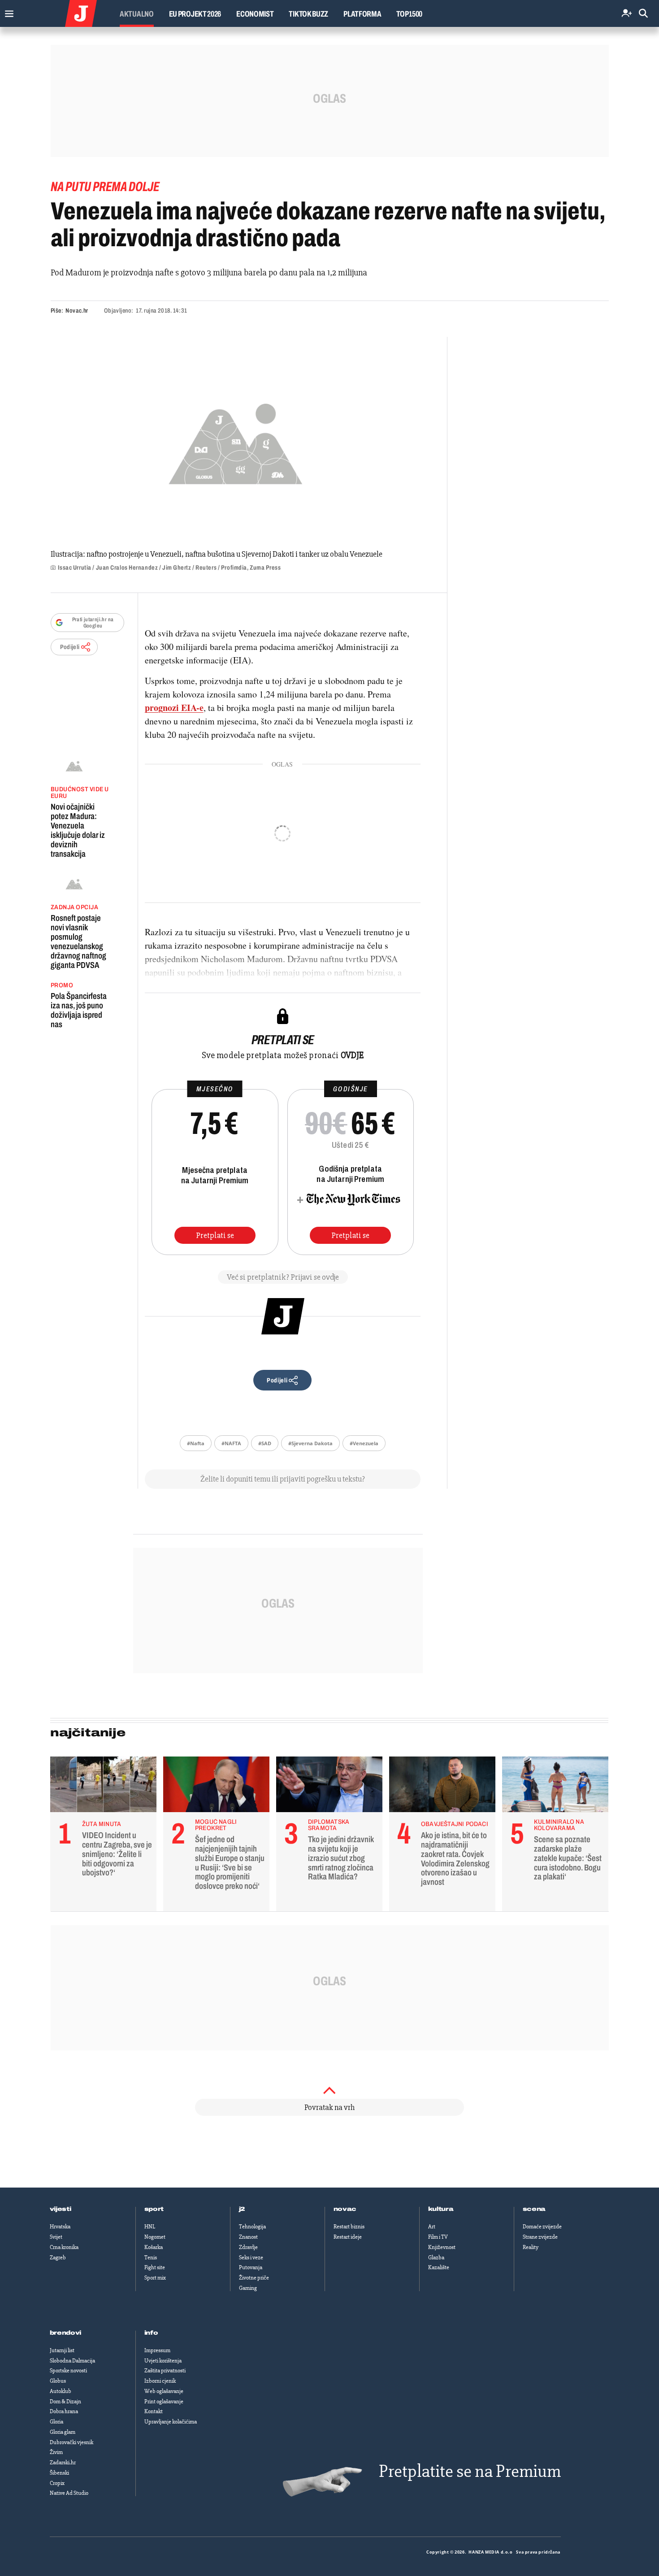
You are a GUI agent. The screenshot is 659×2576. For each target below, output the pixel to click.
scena (534, 2209)
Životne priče (254, 2278)
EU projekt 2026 (195, 14)
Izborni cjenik (160, 2381)
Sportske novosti (68, 2371)
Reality (531, 2247)
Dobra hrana (64, 2411)
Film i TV (438, 2237)
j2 (242, 2209)
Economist (255, 14)
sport (154, 2209)
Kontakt (154, 2411)
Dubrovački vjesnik (72, 2442)
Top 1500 (409, 14)
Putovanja (251, 2267)
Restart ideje (348, 2237)
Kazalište (439, 2267)
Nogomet (155, 2237)
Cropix (57, 2483)
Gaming (248, 2288)
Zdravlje (248, 2247)
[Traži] (643, 14)
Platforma (362, 14)
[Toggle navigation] (7, 11)
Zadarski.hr (63, 2463)
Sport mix (155, 2278)
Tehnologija (252, 2227)
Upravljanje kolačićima (171, 2422)
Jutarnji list (62, 2350)
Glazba (436, 2258)
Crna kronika (64, 2247)
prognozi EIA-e (174, 708)
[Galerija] (236, 441)
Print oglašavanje (164, 2402)
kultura (441, 2209)
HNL (150, 2227)
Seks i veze (251, 2258)
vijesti (61, 2209)
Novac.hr (77, 311)
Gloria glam (63, 2432)
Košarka (154, 2247)
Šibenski (59, 2473)
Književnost (442, 2247)
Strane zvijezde (540, 2237)
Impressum (157, 2350)
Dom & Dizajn (65, 2402)
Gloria (56, 2422)
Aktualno (137, 14)
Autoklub (61, 2391)
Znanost (248, 2237)
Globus (58, 2381)
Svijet (56, 2237)
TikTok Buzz (308, 14)
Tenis (151, 2258)
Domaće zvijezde (542, 2227)
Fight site (155, 2267)
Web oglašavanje (164, 2391)
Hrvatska (60, 2227)
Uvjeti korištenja (163, 2361)
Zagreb (58, 2258)
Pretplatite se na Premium (470, 2471)
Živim (56, 2452)
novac (345, 2209)
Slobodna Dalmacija (72, 2361)
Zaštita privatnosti (165, 2371)
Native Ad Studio (69, 2493)
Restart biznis (349, 2227)
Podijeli (70, 647)
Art (432, 2227)
